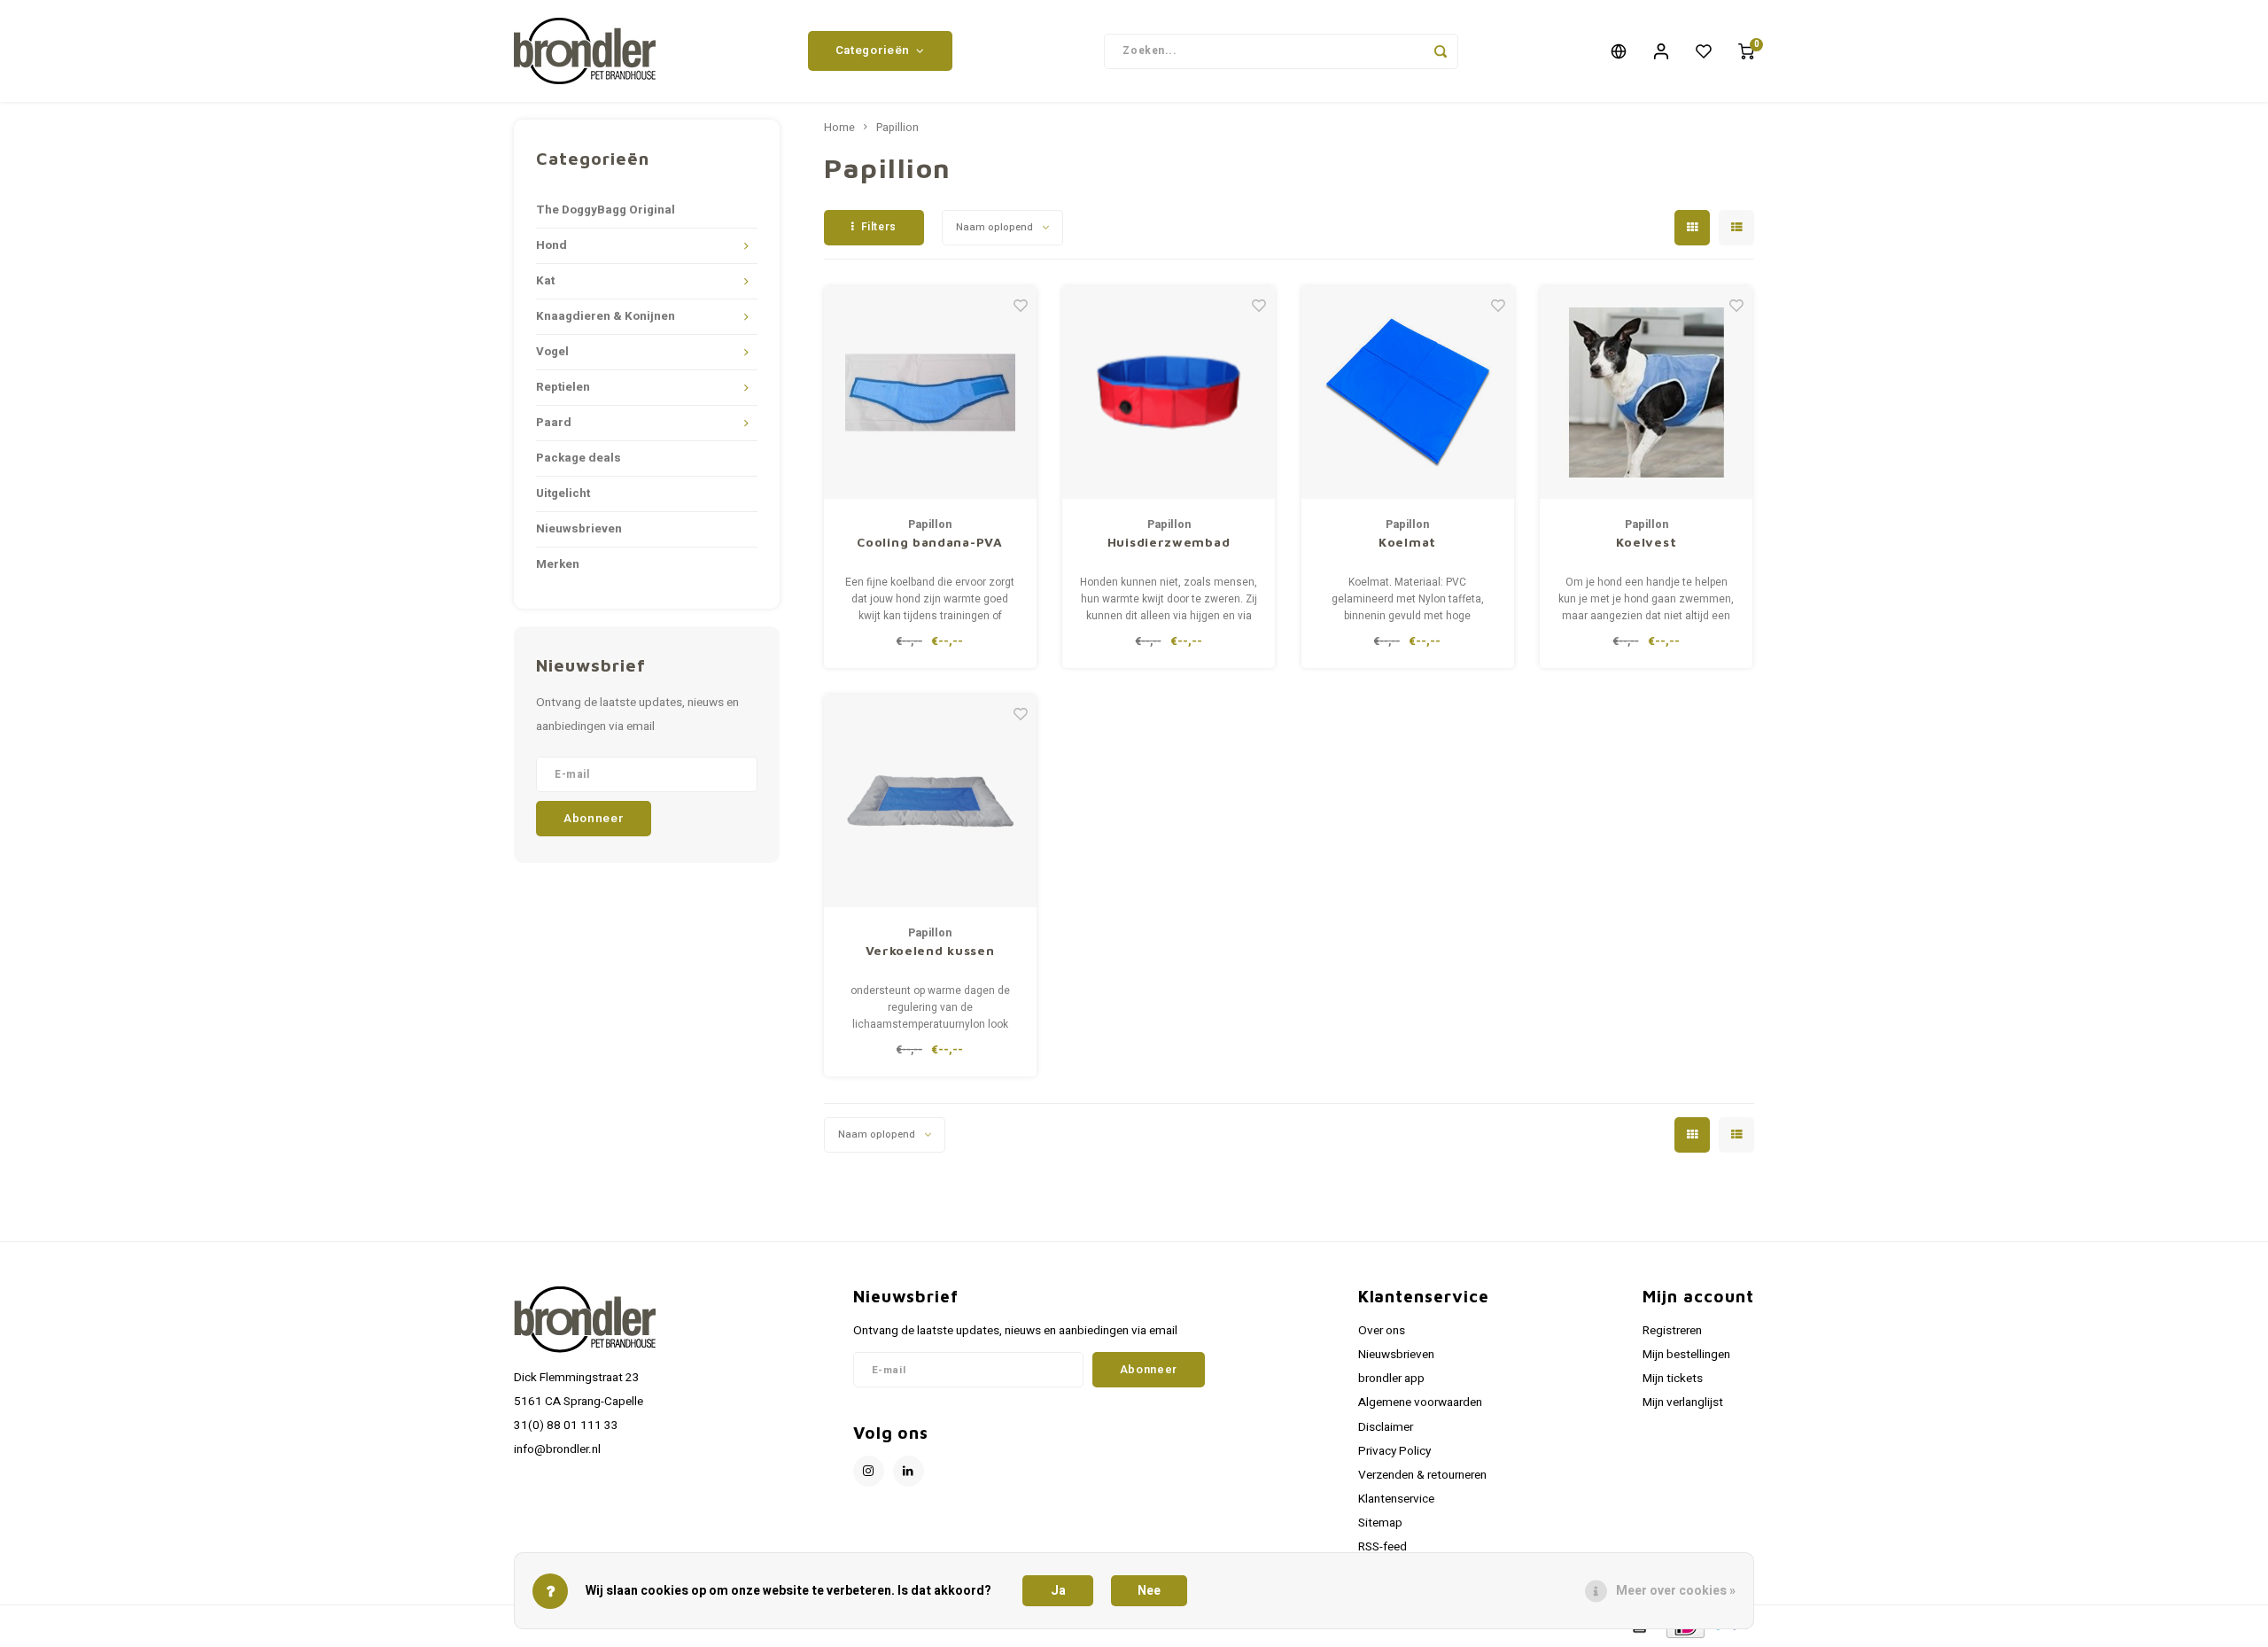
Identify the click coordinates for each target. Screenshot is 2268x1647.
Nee (1149, 1591)
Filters (879, 227)
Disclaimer (1386, 1427)
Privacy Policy (1394, 1451)
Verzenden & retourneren (1422, 1475)
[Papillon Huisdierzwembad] (1169, 392)
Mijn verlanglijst (1683, 1402)
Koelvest (1647, 542)
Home (839, 128)
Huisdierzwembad (1169, 542)
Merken (558, 564)
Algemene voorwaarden (1420, 1402)
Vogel (552, 352)
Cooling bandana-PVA (929, 542)
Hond (551, 245)
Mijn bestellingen (1686, 1355)
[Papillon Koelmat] (1408, 392)
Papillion (897, 128)
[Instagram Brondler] (869, 1471)
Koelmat (1407, 542)
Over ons (1382, 1331)
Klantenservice (1396, 1499)
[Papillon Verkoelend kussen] (930, 801)
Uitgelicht (563, 493)
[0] (1746, 51)
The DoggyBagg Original (606, 210)
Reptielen (563, 387)
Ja (1058, 1591)
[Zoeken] (1441, 51)
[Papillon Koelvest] (1646, 392)
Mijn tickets (1673, 1379)
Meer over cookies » (1676, 1591)
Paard (554, 423)
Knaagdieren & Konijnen (606, 316)
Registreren (1672, 1331)
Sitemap (1380, 1523)
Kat (545, 281)
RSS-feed (1383, 1547)
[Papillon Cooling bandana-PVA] (930, 392)
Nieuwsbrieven (579, 529)
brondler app (1391, 1379)
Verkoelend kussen (930, 950)
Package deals (579, 458)
